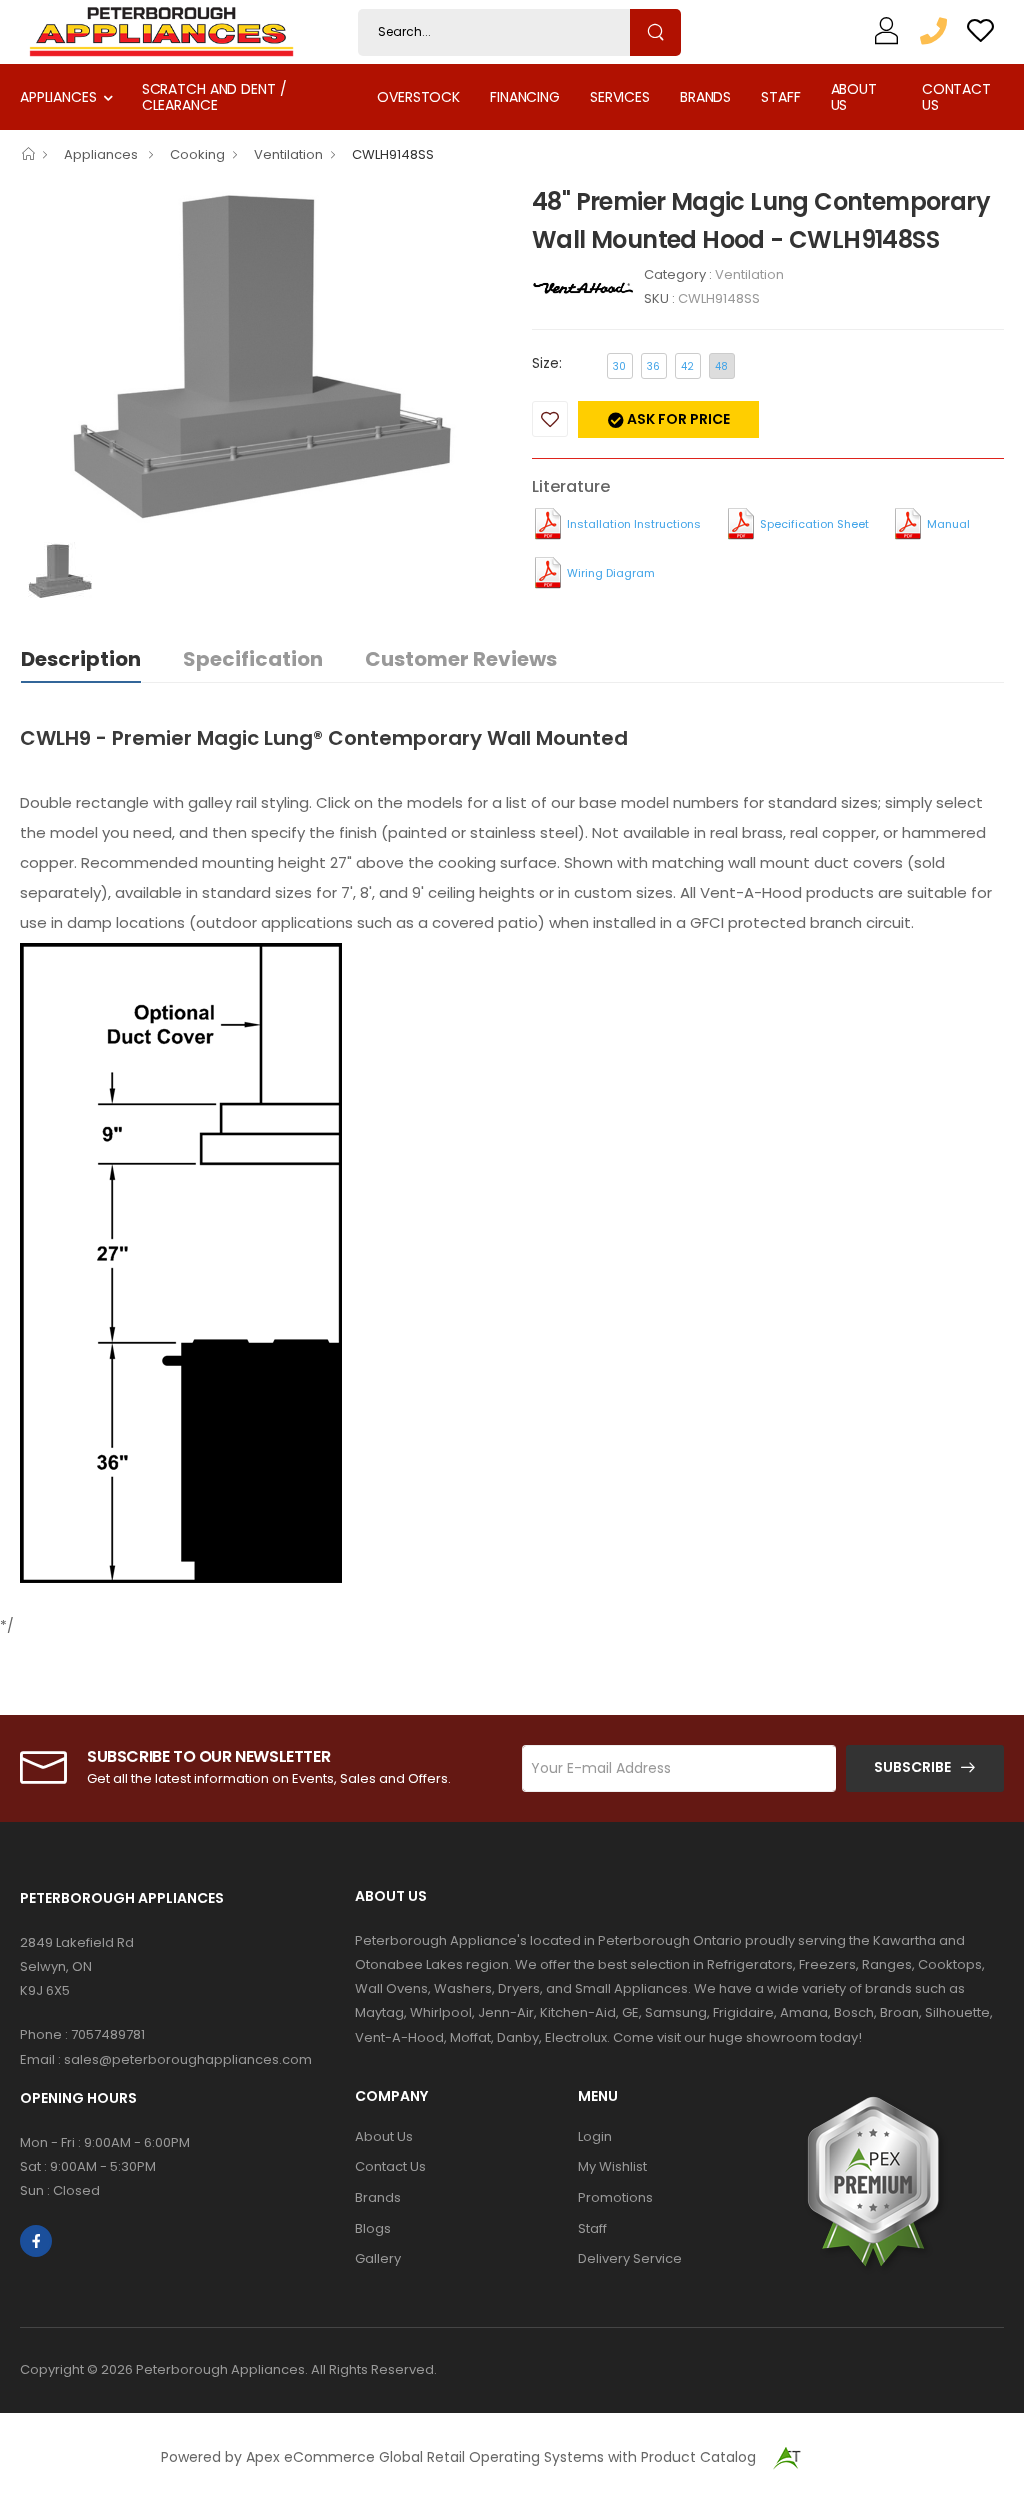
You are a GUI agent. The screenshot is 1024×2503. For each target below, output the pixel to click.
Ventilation (288, 154)
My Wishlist (612, 2166)
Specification (253, 659)
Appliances (58, 97)
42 (687, 366)
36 (653, 366)
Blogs (373, 2228)
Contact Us (956, 96)
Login (595, 2136)
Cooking (197, 154)
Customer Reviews (461, 659)
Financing (525, 97)
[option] (261, 362)
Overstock (418, 97)
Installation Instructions (634, 524)
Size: (547, 363)
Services (620, 97)
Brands (705, 97)
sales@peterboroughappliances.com (188, 2059)
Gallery (378, 2258)
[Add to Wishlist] (550, 419)
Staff (780, 97)
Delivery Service (630, 2258)
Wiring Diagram (611, 573)
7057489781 (108, 2034)
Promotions (615, 2197)
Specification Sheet (814, 524)
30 (619, 366)
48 (721, 366)
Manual (948, 524)
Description (81, 659)
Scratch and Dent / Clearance (214, 96)
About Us (854, 96)
